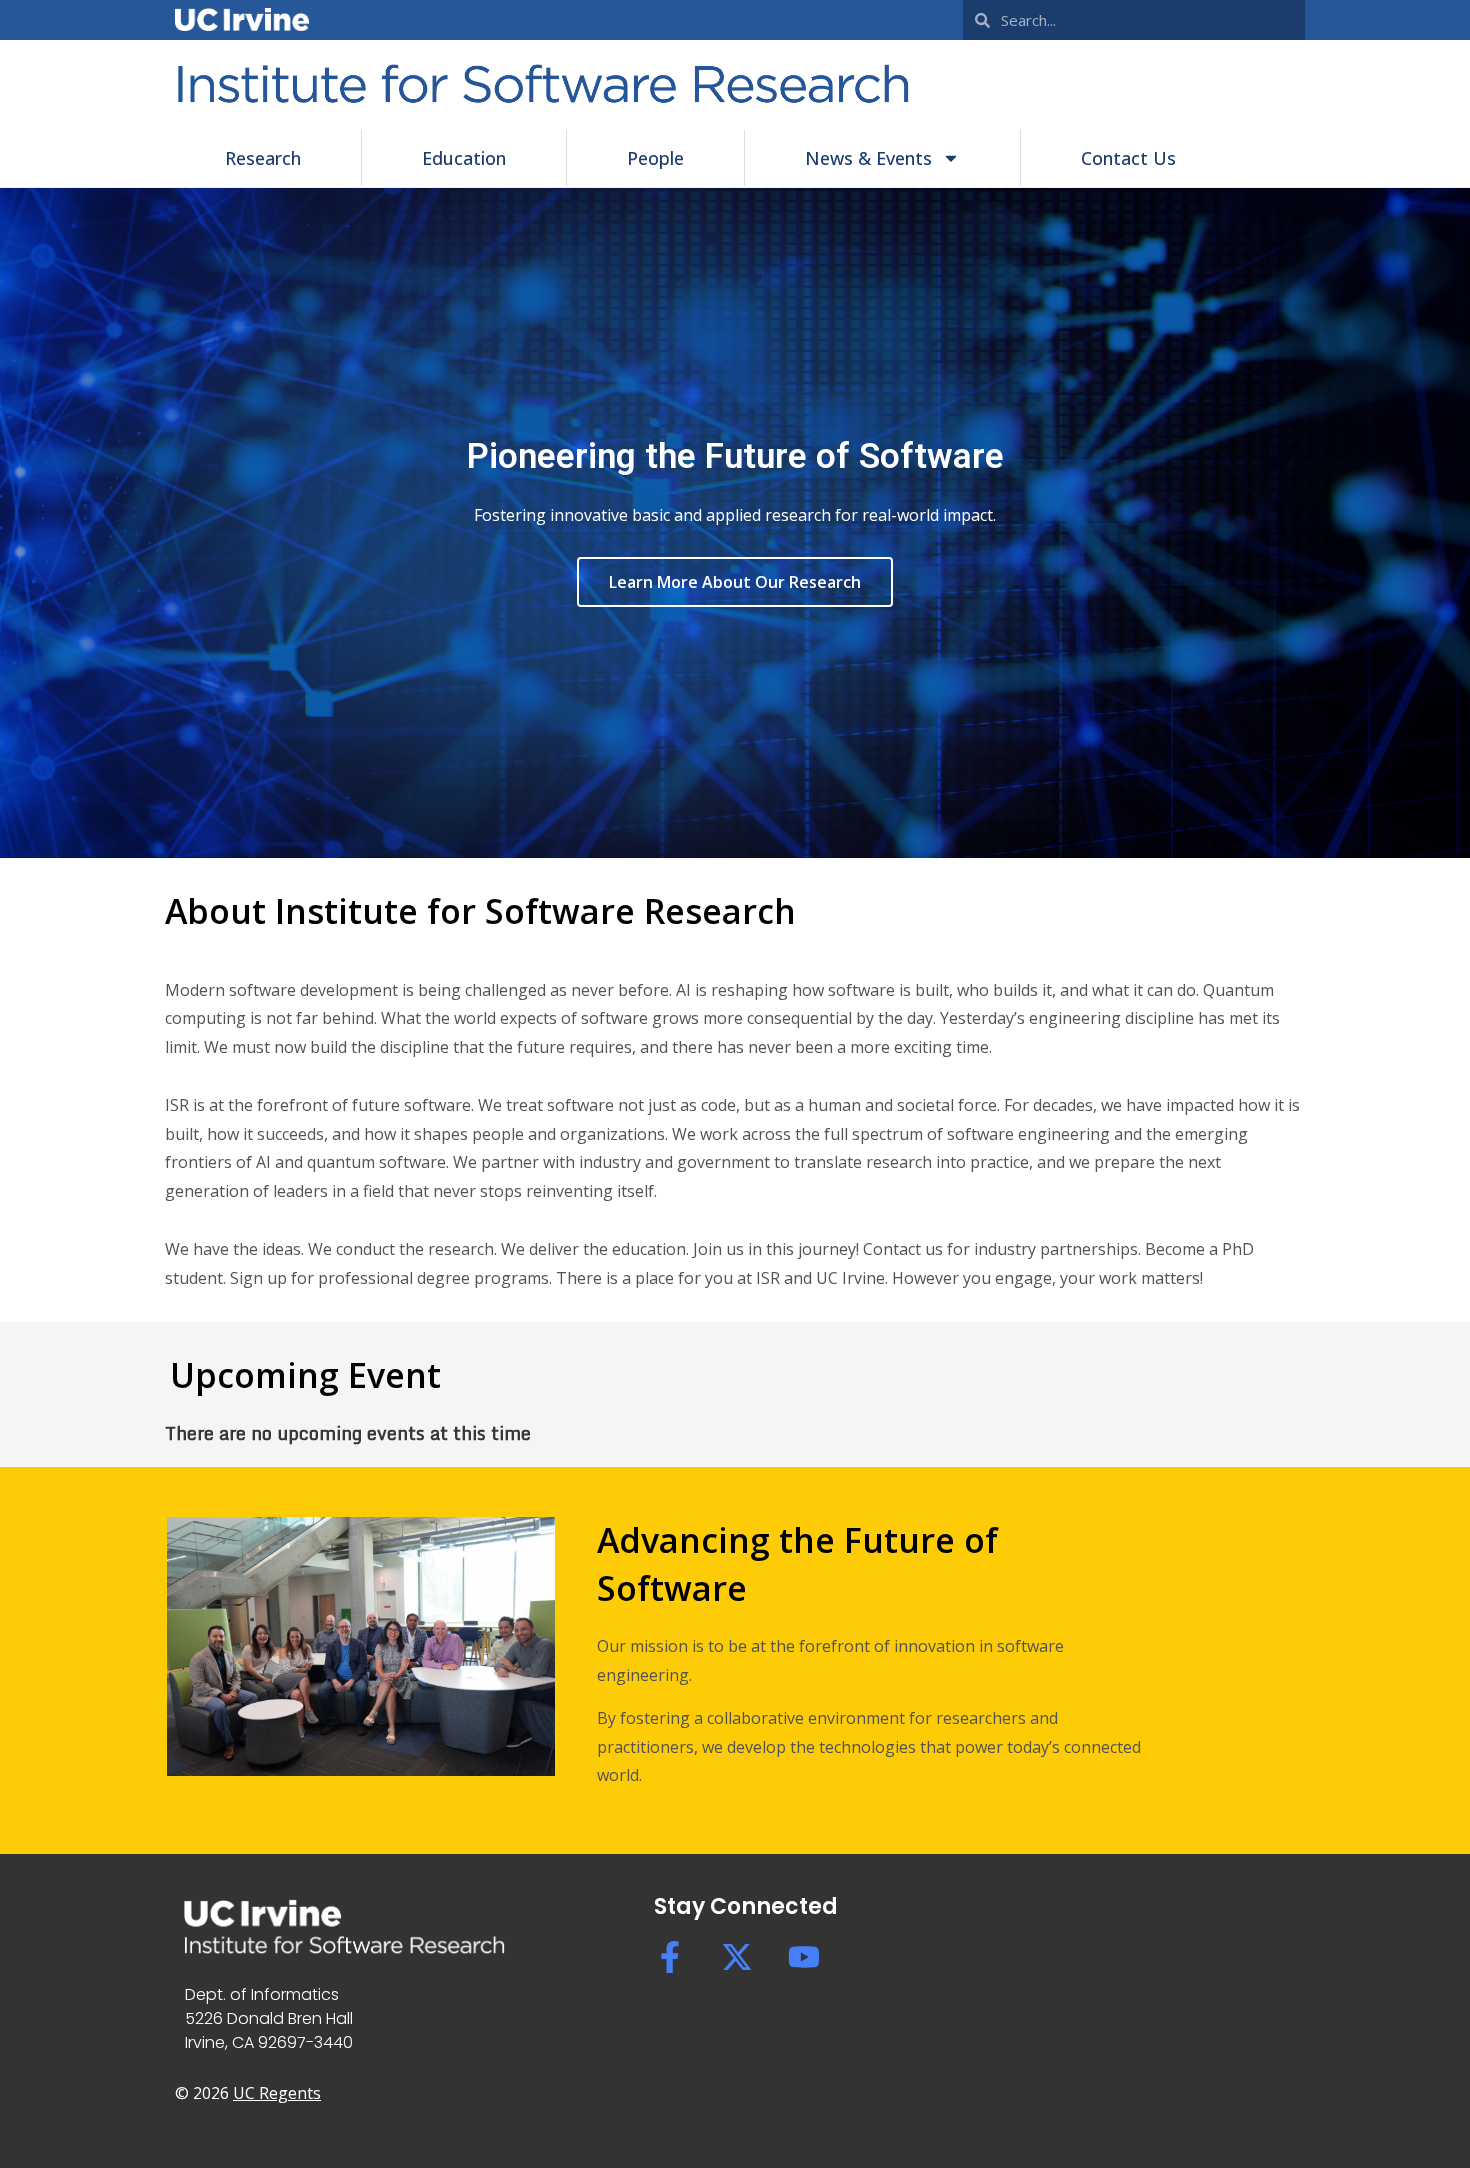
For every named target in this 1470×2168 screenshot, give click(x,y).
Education (464, 158)
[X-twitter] (737, 1957)
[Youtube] (804, 1957)
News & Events (868, 158)
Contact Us (1128, 158)
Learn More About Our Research (735, 582)
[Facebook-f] (670, 1957)
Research (263, 158)
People (655, 158)
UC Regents (277, 2093)
